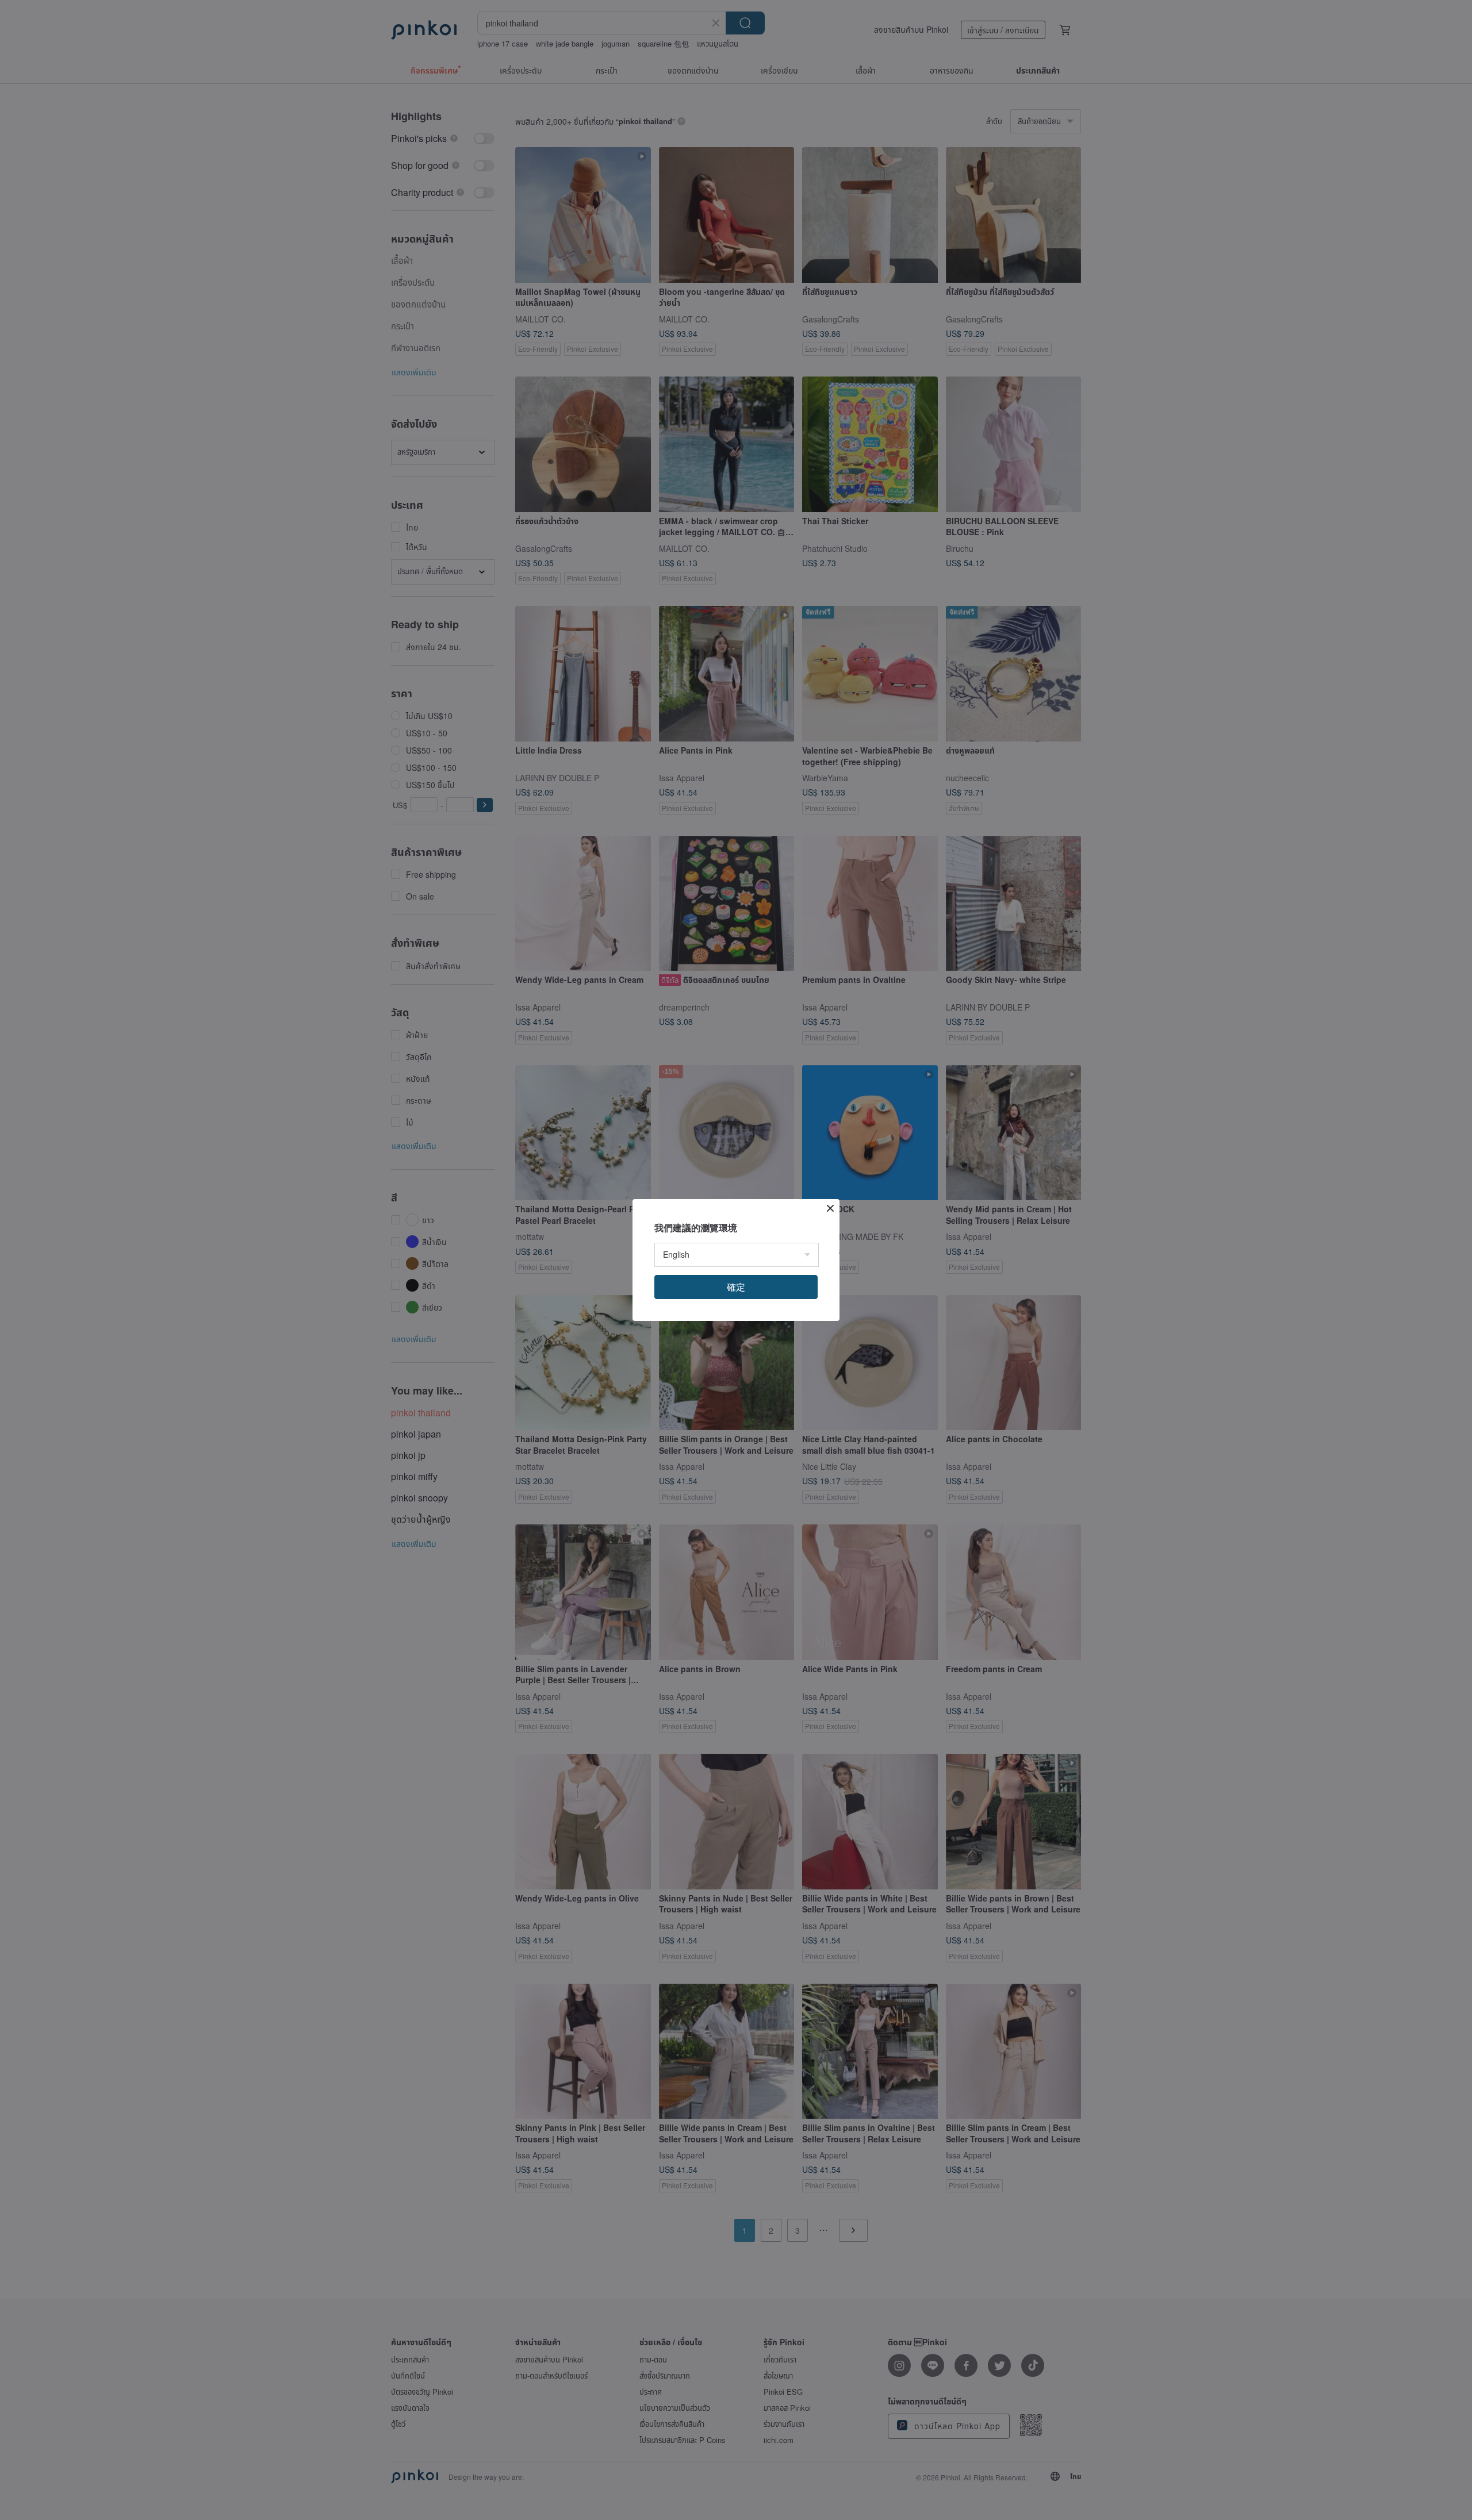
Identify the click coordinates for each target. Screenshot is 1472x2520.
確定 (736, 1287)
